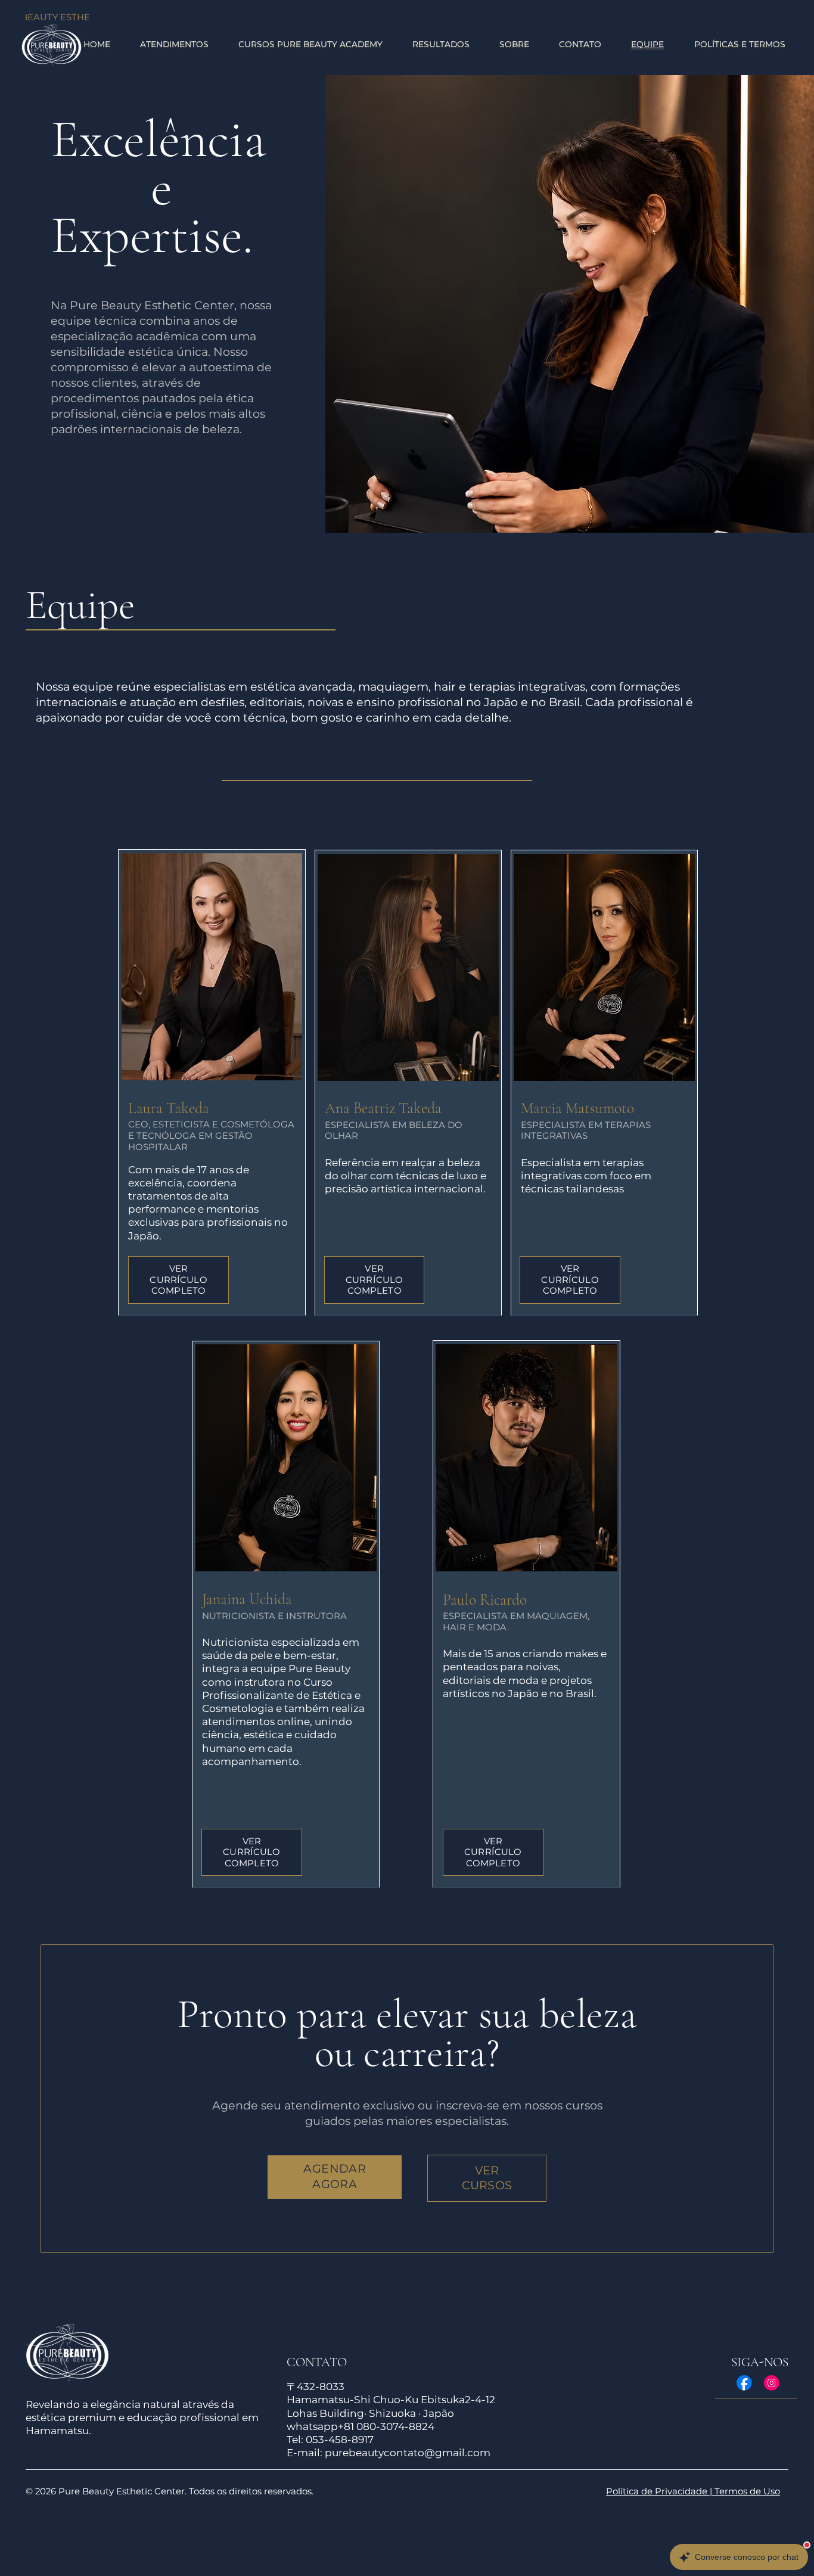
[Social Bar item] (744, 2383)
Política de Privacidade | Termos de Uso (693, 2491)
